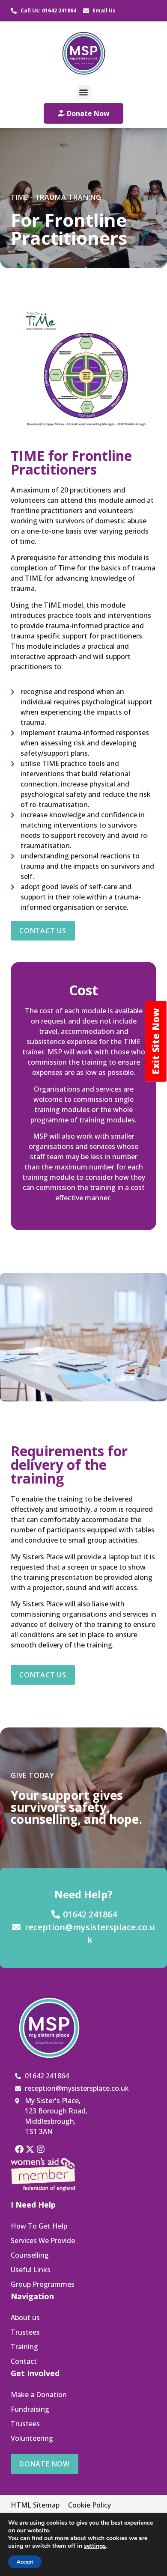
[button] (84, 92)
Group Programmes (43, 2284)
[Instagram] (41, 2149)
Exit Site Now (155, 1041)
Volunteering (32, 2438)
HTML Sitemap (35, 2505)
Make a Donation (39, 2395)
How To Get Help (39, 2226)
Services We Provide (43, 2241)
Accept (25, 2562)
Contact (24, 2361)
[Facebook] (19, 2149)
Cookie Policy (89, 2505)
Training (24, 2347)
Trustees (25, 2332)
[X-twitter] (30, 2149)
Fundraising (30, 2409)
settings (95, 2546)
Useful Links (31, 2270)
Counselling (30, 2255)
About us (25, 2318)
